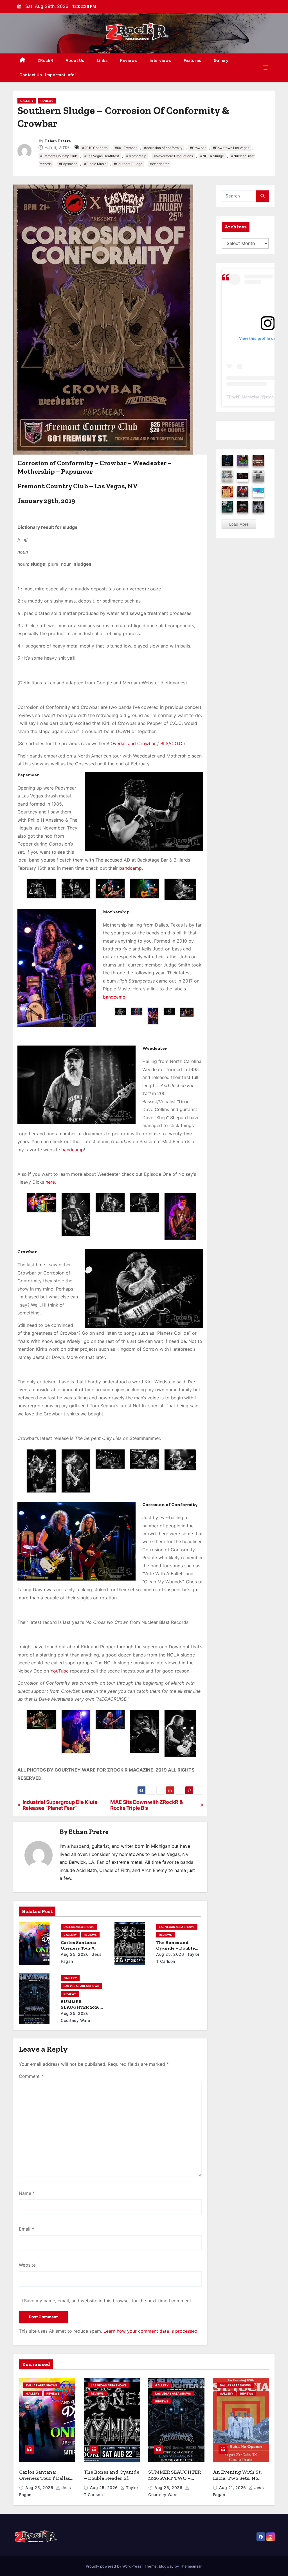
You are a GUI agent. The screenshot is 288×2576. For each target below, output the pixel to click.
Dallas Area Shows (79, 1927)
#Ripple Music (95, 164)
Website (27, 2265)
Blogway (166, 2566)
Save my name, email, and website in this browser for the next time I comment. (108, 2301)
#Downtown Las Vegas (231, 148)
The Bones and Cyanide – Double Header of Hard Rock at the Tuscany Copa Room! (112, 2481)
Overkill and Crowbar (133, 743)
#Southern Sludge (128, 164)
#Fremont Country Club (59, 156)
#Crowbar (198, 148)
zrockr (271, 397)
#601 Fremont (126, 148)
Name (27, 2193)
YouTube (59, 1671)
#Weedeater (159, 164)
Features (193, 60)
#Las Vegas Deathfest (102, 156)
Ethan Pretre (58, 141)
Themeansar (191, 2566)
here (50, 1182)
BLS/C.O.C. (172, 743)
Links (102, 60)
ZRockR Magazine (243, 397)
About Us (75, 60)
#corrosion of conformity (163, 148)
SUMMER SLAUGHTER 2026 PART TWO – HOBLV (83, 2007)
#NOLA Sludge (212, 156)
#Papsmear (68, 164)
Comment (31, 2076)
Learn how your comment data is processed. (151, 2331)
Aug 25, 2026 (75, 1954)
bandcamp (130, 868)
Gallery (221, 60)
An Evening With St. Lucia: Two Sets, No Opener (237, 2478)
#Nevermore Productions (173, 156)
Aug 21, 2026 (233, 2488)
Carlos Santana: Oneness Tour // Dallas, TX (78, 1948)
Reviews (129, 60)
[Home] (22, 61)
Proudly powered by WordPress (114, 2566)
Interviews (160, 60)
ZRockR (45, 60)
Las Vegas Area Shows (177, 1927)
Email (26, 2229)
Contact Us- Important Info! (48, 75)
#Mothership (136, 156)
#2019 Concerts (95, 148)
